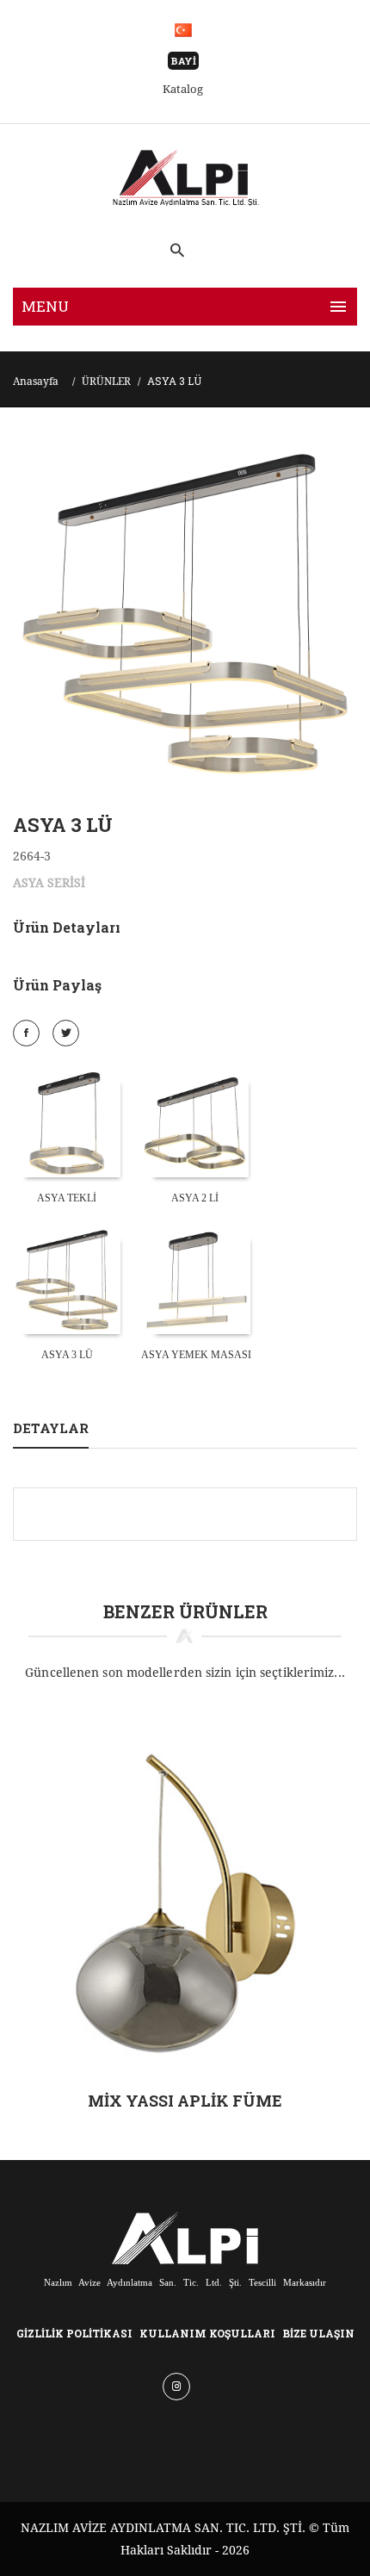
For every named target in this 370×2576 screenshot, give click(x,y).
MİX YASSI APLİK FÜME (185, 2101)
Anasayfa (36, 382)
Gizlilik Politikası (74, 2333)
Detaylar (51, 1428)
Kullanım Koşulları (207, 2333)
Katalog (183, 89)
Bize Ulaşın (318, 2333)
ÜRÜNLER (106, 382)
